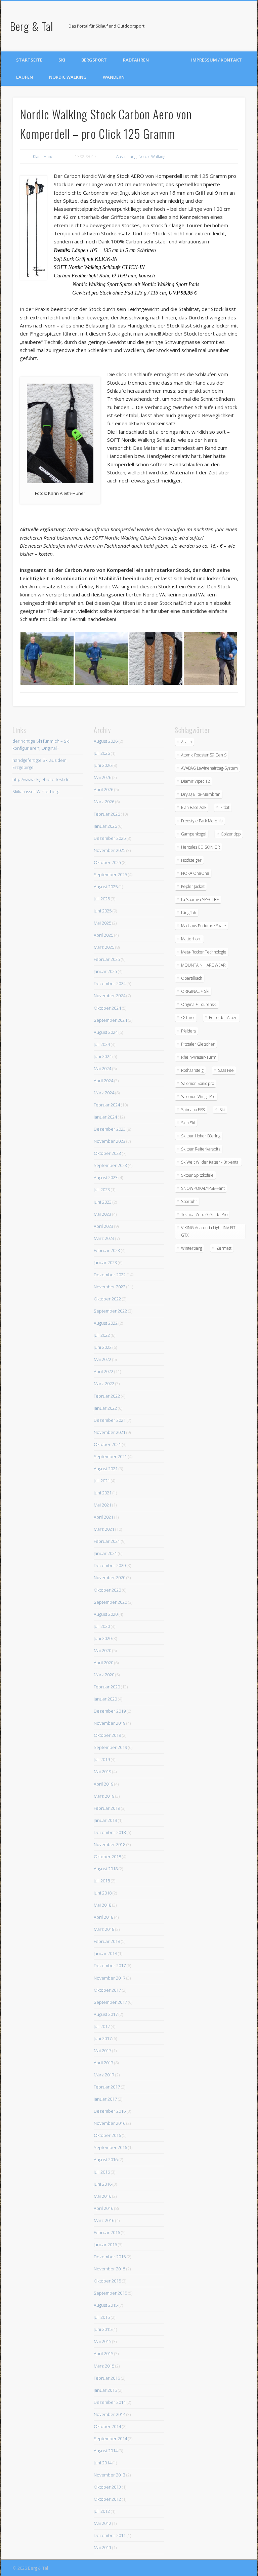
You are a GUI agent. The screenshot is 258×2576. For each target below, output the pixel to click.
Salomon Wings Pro (198, 1097)
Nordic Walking (68, 77)
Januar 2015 (105, 2390)
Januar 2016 (105, 2245)
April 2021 (103, 1517)
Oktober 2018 (107, 1857)
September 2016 (110, 2147)
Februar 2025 (107, 959)
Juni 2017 (103, 2038)
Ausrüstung (126, 157)
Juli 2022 (102, 1335)
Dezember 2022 (110, 1275)
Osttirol (188, 1018)
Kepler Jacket (193, 886)
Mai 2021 (102, 1505)
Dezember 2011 (110, 2535)
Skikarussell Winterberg (36, 791)
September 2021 (110, 1456)
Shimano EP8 (193, 1110)
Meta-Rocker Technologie (204, 952)
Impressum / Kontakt (217, 60)
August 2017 (106, 2014)
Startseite (29, 60)
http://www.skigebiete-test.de (41, 779)
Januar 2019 (105, 1820)
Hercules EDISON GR (201, 847)
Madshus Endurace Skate (204, 926)
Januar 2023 (105, 1262)
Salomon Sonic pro (198, 1083)
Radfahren (136, 60)
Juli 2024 (102, 1044)
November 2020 (110, 1577)
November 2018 (110, 1844)
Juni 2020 (103, 1638)
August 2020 (106, 1614)
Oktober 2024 (107, 1008)
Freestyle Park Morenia (202, 821)
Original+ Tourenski (199, 1004)
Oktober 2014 (107, 2426)
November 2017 (110, 1978)
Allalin (186, 742)
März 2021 (104, 1529)
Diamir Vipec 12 (196, 781)
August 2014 (106, 2451)
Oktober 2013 (107, 2487)
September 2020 (110, 1602)
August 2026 (106, 741)
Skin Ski (188, 1123)
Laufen (25, 77)
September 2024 (110, 1020)
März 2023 (104, 1238)
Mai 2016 (102, 2196)
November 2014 (110, 2414)
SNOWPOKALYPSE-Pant (203, 1188)
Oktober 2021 (107, 1444)
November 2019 (110, 1723)
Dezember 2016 (110, 2111)
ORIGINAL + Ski (195, 991)
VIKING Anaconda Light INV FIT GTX (208, 1231)
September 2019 (110, 1747)
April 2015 (103, 2353)
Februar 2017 (107, 2087)
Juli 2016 (102, 2172)
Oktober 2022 (107, 1299)
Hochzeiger (191, 860)
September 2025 (110, 874)
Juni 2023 (103, 1202)
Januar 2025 (105, 971)
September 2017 (110, 2002)
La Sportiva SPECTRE (200, 900)
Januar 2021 (105, 1553)
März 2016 (104, 2220)
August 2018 (106, 1869)
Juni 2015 (103, 2329)
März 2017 (104, 2075)
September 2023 (110, 1165)
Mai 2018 (102, 1905)
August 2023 (106, 1177)
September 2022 (110, 1311)
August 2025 (106, 887)
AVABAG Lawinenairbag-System (209, 768)
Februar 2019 (107, 1808)
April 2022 (103, 1371)
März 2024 (104, 1093)
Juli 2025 (102, 899)
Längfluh (189, 913)
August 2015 (106, 2305)
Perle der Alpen (223, 1018)
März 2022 (104, 1383)
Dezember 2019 (110, 1711)
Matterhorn (191, 939)
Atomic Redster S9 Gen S (204, 755)
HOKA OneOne (195, 873)
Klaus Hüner (44, 157)
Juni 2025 (103, 911)
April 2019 (103, 1784)
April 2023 (103, 1226)
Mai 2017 (102, 2051)
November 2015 (110, 2269)
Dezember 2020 (110, 1565)
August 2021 (106, 1469)
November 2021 (110, 1432)
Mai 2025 (102, 923)
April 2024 (103, 1081)
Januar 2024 (105, 1117)
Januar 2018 (105, 1953)
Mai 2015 (102, 2341)
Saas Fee (226, 1070)
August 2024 (106, 1032)
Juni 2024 (103, 1056)
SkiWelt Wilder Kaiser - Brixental (210, 1162)
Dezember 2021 (110, 1420)
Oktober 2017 (107, 1990)
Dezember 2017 (110, 1965)
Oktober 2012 (107, 2499)
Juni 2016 (103, 2184)
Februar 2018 (107, 1941)
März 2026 (104, 802)
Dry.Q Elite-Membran (201, 794)
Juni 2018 (103, 1893)
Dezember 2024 (110, 983)
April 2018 (103, 1917)
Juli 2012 (102, 2511)
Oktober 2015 (107, 2281)
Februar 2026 (107, 814)
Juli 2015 (102, 2317)
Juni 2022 (103, 1347)
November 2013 (110, 2475)
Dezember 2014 (110, 2402)
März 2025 (104, 947)
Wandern (114, 77)
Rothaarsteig (192, 1070)
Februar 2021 (107, 1541)
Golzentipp (231, 834)
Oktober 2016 (107, 2135)
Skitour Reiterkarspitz (201, 1149)
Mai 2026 (102, 777)
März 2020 (104, 1675)
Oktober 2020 (107, 1590)
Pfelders (188, 1031)
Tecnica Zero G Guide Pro (204, 1215)
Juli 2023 (102, 1189)
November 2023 (110, 1141)
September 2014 (110, 2438)
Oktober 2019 (107, 1735)
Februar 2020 (107, 1687)
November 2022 (110, 1287)
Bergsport (94, 60)
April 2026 (103, 789)
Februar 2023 (107, 1250)
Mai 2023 (102, 1214)
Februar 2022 (107, 1396)
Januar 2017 (105, 2099)
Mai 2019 (102, 1771)
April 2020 (103, 1663)
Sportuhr (189, 1201)
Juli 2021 (102, 1481)
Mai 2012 (102, 2523)
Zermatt (224, 1248)
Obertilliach (192, 978)
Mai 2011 (102, 2547)
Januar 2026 (105, 826)
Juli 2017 (102, 2026)
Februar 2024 (107, 1105)
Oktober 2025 (107, 862)
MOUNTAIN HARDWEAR (203, 965)
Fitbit (225, 807)
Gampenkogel (194, 834)
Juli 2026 (102, 753)
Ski (62, 60)
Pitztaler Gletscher (198, 1044)
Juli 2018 (102, 1881)
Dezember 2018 (110, 1832)
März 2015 (104, 2366)
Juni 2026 (103, 765)
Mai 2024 (102, 1068)
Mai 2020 (102, 1650)
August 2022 (106, 1323)
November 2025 (110, 850)
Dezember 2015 (110, 2257)
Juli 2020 (102, 1626)
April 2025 (103, 935)
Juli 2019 (102, 1759)
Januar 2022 (105, 1408)
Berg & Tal (32, 26)
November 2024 (110, 996)
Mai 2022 (102, 1359)
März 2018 (104, 1929)
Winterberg (191, 1248)
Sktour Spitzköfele (197, 1175)
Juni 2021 (103, 1493)
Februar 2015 (107, 2378)
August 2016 (106, 2159)
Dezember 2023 (110, 1129)
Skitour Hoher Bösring (201, 1136)
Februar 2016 (107, 2232)
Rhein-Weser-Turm (199, 1057)
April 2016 (103, 2208)
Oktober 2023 (107, 1153)
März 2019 (104, 1796)
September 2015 (110, 2293)
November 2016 (110, 2123)
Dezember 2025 (110, 838)
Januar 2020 (105, 1699)
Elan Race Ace (193, 807)
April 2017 (103, 2063)
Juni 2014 (103, 2463)
